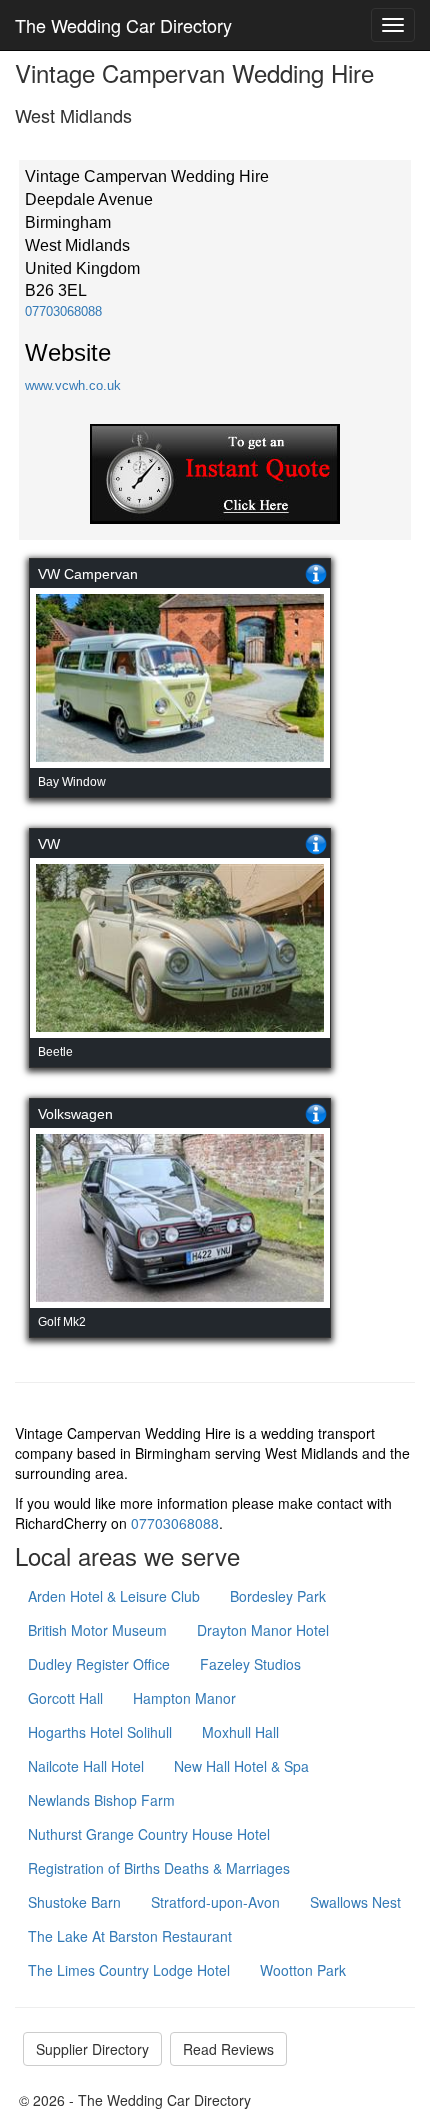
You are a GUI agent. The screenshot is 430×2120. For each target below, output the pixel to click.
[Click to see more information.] (316, 574)
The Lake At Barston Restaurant (130, 1936)
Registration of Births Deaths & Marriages (159, 1868)
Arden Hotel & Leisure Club (114, 1596)
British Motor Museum (97, 1630)
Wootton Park (303, 1970)
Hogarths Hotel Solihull (100, 1732)
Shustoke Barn (74, 1902)
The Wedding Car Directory (123, 25)
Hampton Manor (184, 1698)
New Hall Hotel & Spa (241, 1766)
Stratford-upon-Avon (215, 1902)
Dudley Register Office (99, 1664)
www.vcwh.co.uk (73, 385)
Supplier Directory (92, 2049)
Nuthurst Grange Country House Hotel (149, 1834)
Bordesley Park (278, 1596)
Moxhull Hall (240, 1732)
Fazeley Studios (250, 1664)
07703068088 (63, 311)
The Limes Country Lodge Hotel (129, 1970)
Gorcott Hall (65, 1698)
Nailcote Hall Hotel (86, 1766)
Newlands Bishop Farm (101, 1800)
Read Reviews (228, 2049)
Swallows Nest (355, 1902)
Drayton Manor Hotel (263, 1630)
